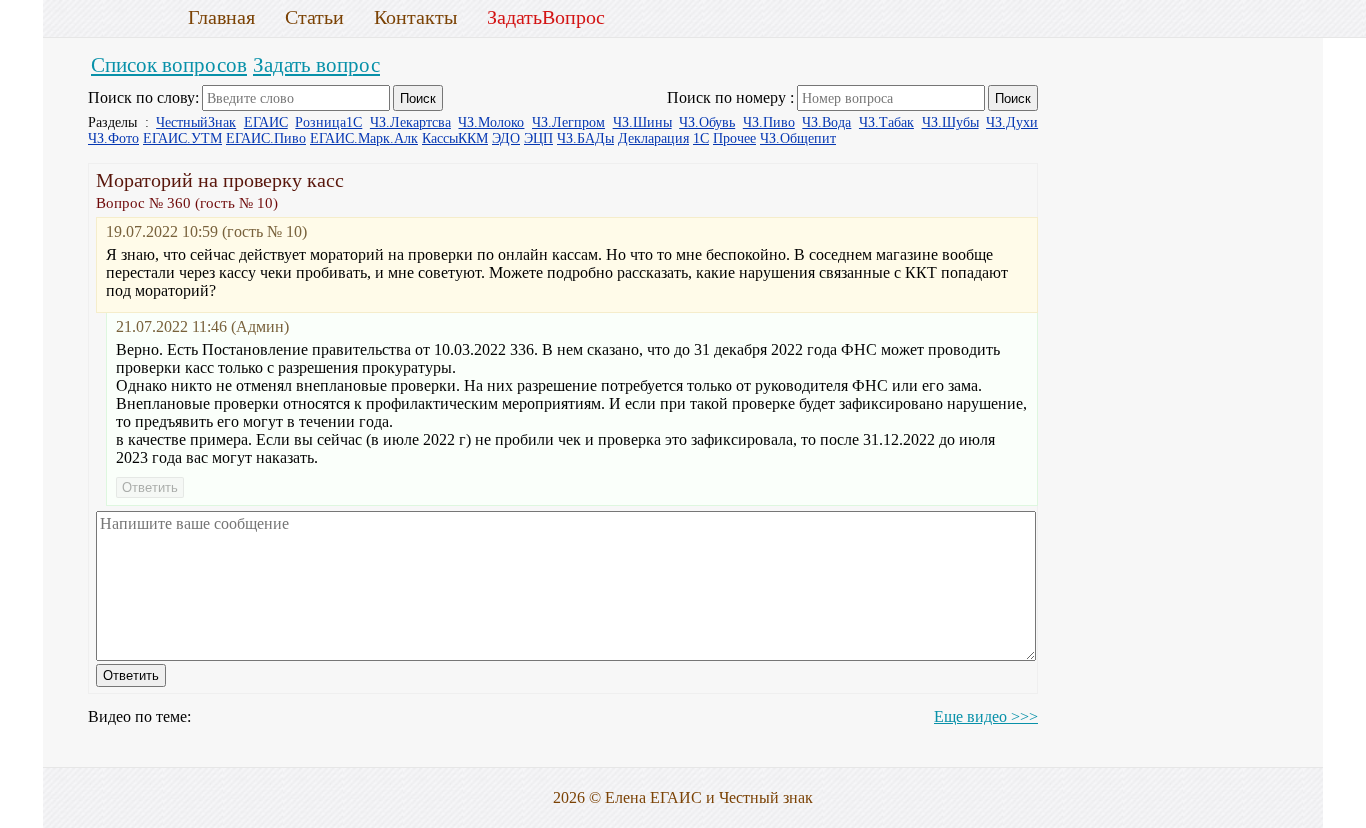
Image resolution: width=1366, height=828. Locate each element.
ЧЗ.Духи (1012, 122)
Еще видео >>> (986, 716)
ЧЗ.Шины (642, 122)
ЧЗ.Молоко (491, 122)
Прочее (734, 138)
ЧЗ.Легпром (568, 122)
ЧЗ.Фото (113, 138)
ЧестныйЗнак (196, 122)
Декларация (653, 138)
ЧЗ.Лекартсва (410, 122)
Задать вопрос (316, 64)
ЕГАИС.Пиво (266, 138)
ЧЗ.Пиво (769, 122)
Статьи (314, 17)
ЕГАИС (266, 122)
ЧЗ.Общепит (798, 138)
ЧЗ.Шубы (950, 122)
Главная (221, 17)
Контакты (415, 17)
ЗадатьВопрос (546, 17)
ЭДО (506, 138)
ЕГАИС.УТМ (182, 138)
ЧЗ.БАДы (585, 138)
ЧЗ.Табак (886, 122)
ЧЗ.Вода (826, 122)
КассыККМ (455, 138)
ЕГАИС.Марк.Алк (364, 138)
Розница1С (328, 122)
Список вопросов (169, 64)
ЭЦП (538, 138)
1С (701, 138)
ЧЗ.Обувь (707, 122)
